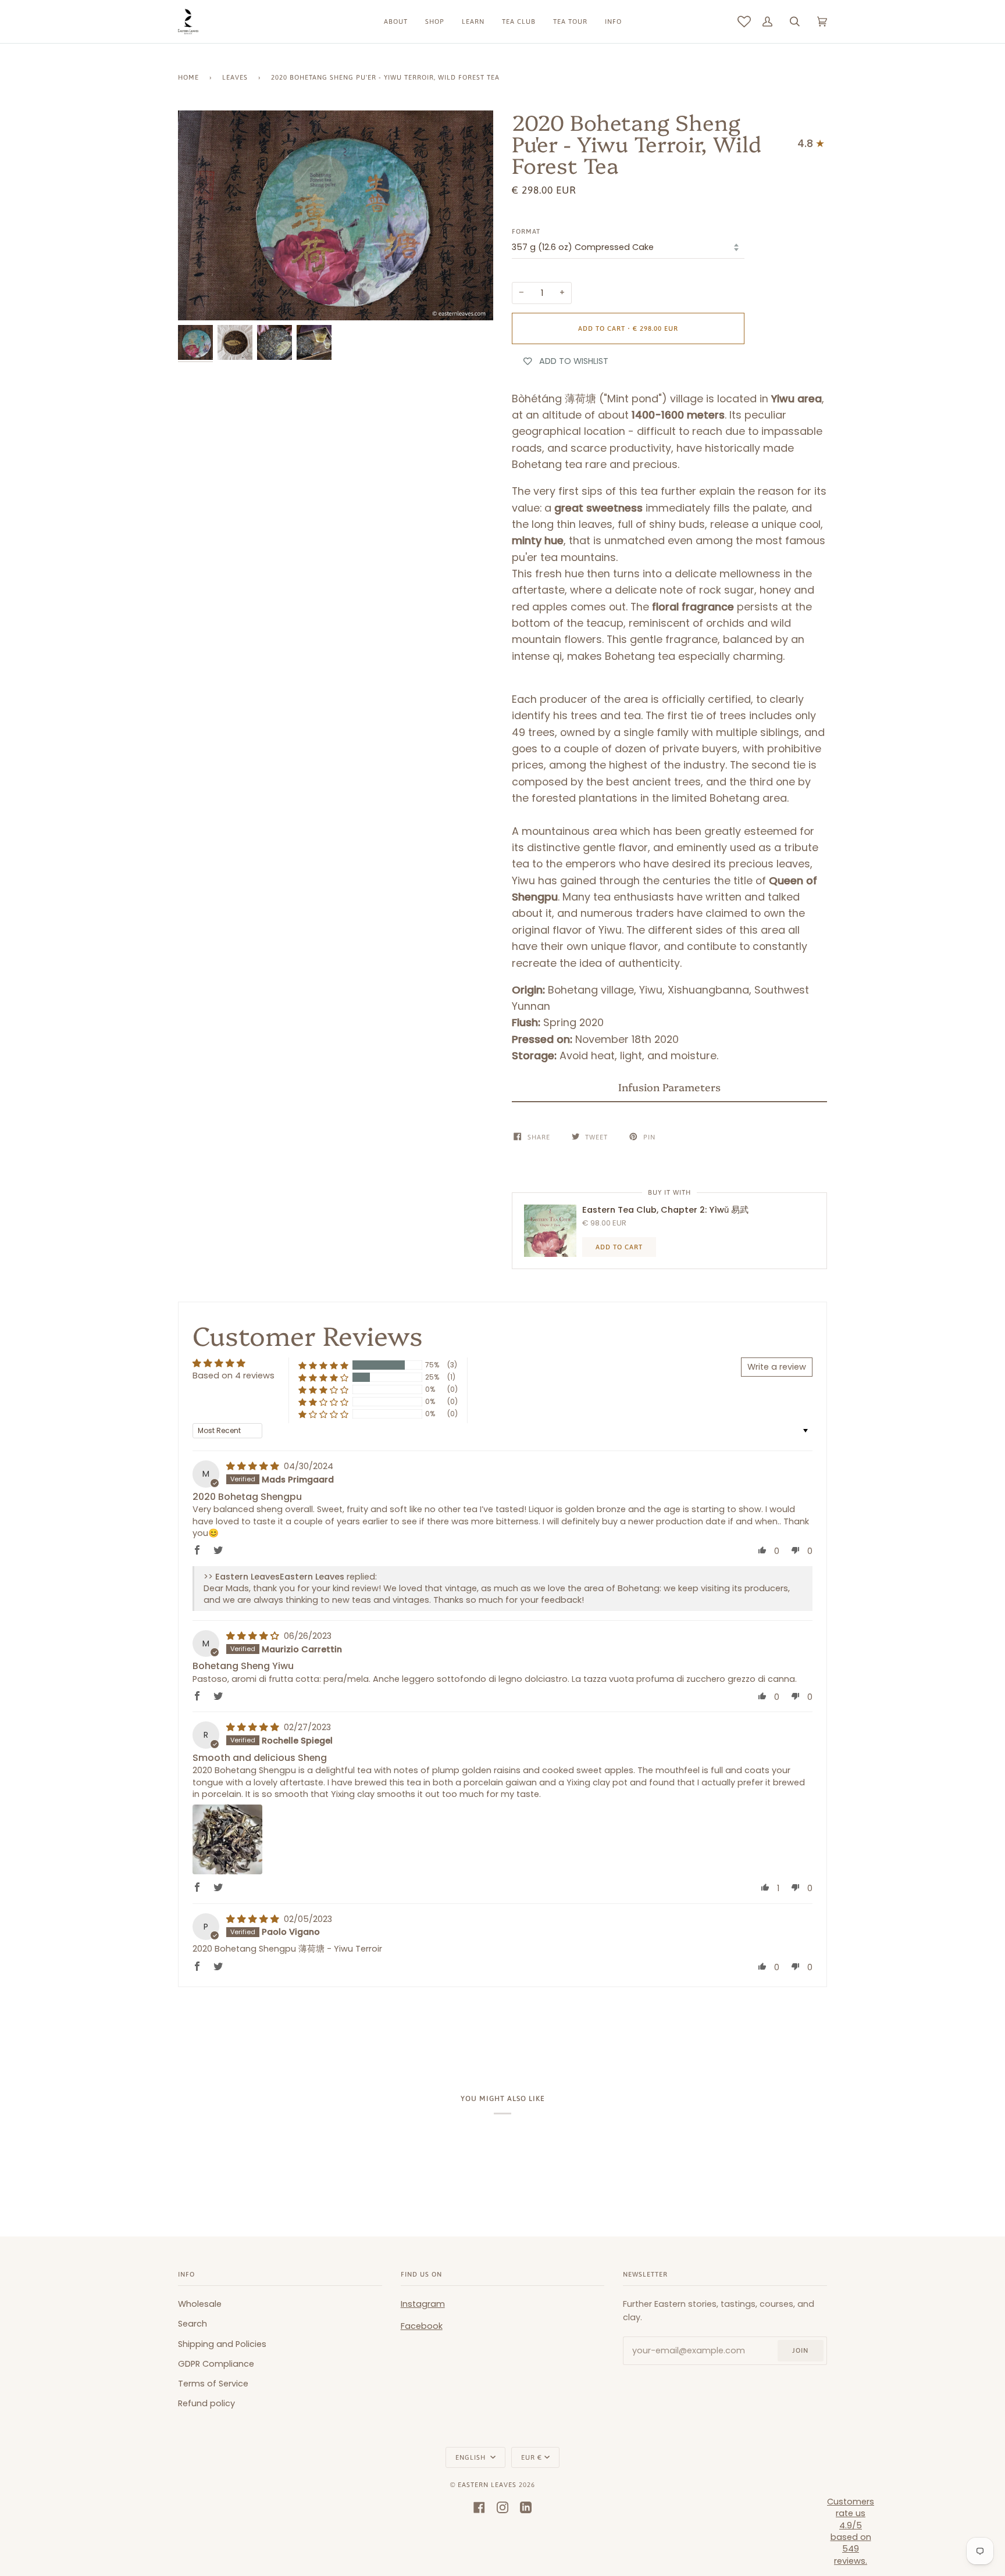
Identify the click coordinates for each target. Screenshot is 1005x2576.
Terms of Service (213, 2384)
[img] (254, 1466)
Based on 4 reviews (234, 1375)
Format (526, 231)
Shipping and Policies (222, 2344)
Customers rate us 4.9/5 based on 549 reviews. (851, 2531)
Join (800, 2350)
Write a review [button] (777, 1367)
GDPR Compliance (216, 2364)
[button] (669, 1087)
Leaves (235, 77)
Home (188, 77)
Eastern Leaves (487, 2484)
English (472, 2457)
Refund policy (206, 2403)
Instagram (423, 2304)
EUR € (532, 2457)
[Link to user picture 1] (227, 1839)
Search (193, 2324)
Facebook (422, 2326)
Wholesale (200, 2304)
